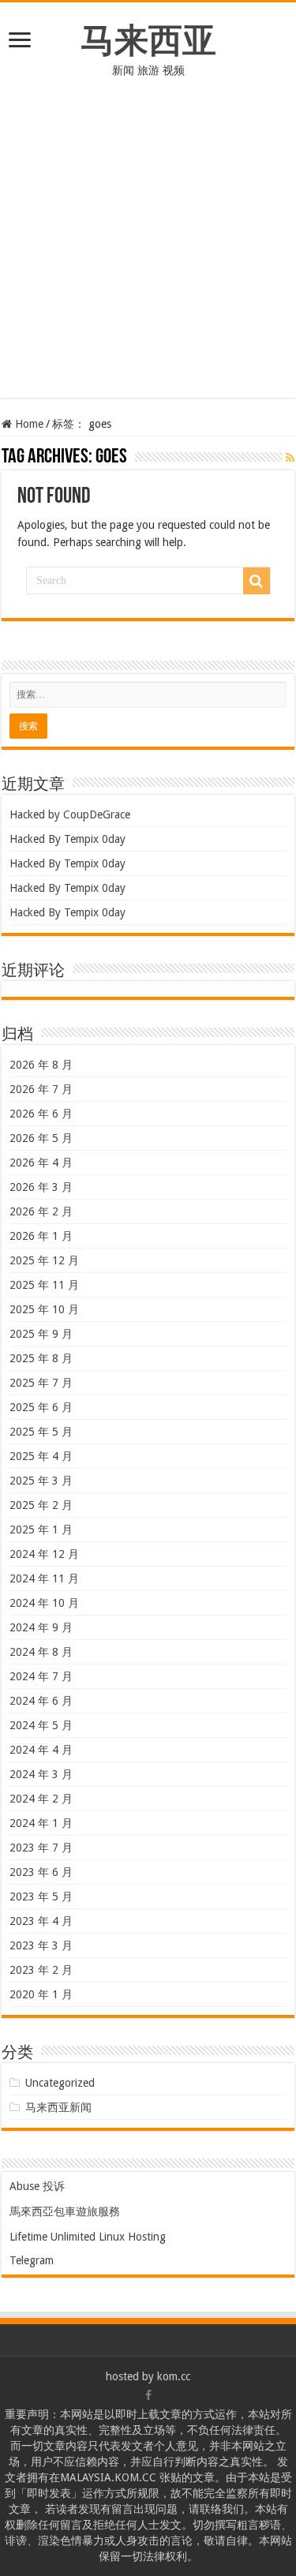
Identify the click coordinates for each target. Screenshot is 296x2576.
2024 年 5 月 (41, 1725)
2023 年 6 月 (41, 1872)
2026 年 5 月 (41, 1138)
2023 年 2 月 (41, 1970)
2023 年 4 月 (41, 1921)
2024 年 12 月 (44, 1554)
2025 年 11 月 (44, 1285)
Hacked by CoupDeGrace (70, 814)
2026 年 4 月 (41, 1163)
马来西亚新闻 (58, 2107)
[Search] (257, 581)
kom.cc (174, 2376)
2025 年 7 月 (41, 1383)
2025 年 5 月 (41, 1432)
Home (28, 424)
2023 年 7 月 (41, 1848)
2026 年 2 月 (41, 1211)
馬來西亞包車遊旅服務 (65, 2211)
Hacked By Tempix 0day (67, 839)
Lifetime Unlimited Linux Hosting (88, 2237)
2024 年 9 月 (41, 1627)
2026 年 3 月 (41, 1187)
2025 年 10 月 (44, 1309)
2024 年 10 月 (44, 1603)
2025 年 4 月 (41, 1456)
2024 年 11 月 (44, 1578)
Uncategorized (60, 2083)
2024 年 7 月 (41, 1676)
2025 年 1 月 (41, 1529)
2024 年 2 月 (41, 1799)
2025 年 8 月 (41, 1358)
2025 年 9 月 (41, 1334)
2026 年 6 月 (41, 1114)
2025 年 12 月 (44, 1260)
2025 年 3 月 (41, 1481)
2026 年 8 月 (41, 1065)
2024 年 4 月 (41, 1750)
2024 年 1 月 (41, 1823)
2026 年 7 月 (41, 1089)
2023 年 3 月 (41, 1945)
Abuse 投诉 (37, 2186)
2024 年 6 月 (41, 1701)
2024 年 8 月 (41, 1652)
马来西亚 (148, 40)
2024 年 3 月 (41, 1774)
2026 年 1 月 (41, 1236)
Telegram (32, 2260)
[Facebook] (148, 2395)
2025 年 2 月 (41, 1505)
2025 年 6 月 (41, 1407)
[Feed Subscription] (290, 458)
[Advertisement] (148, 250)
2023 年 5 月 (41, 1896)
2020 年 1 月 (41, 1994)
